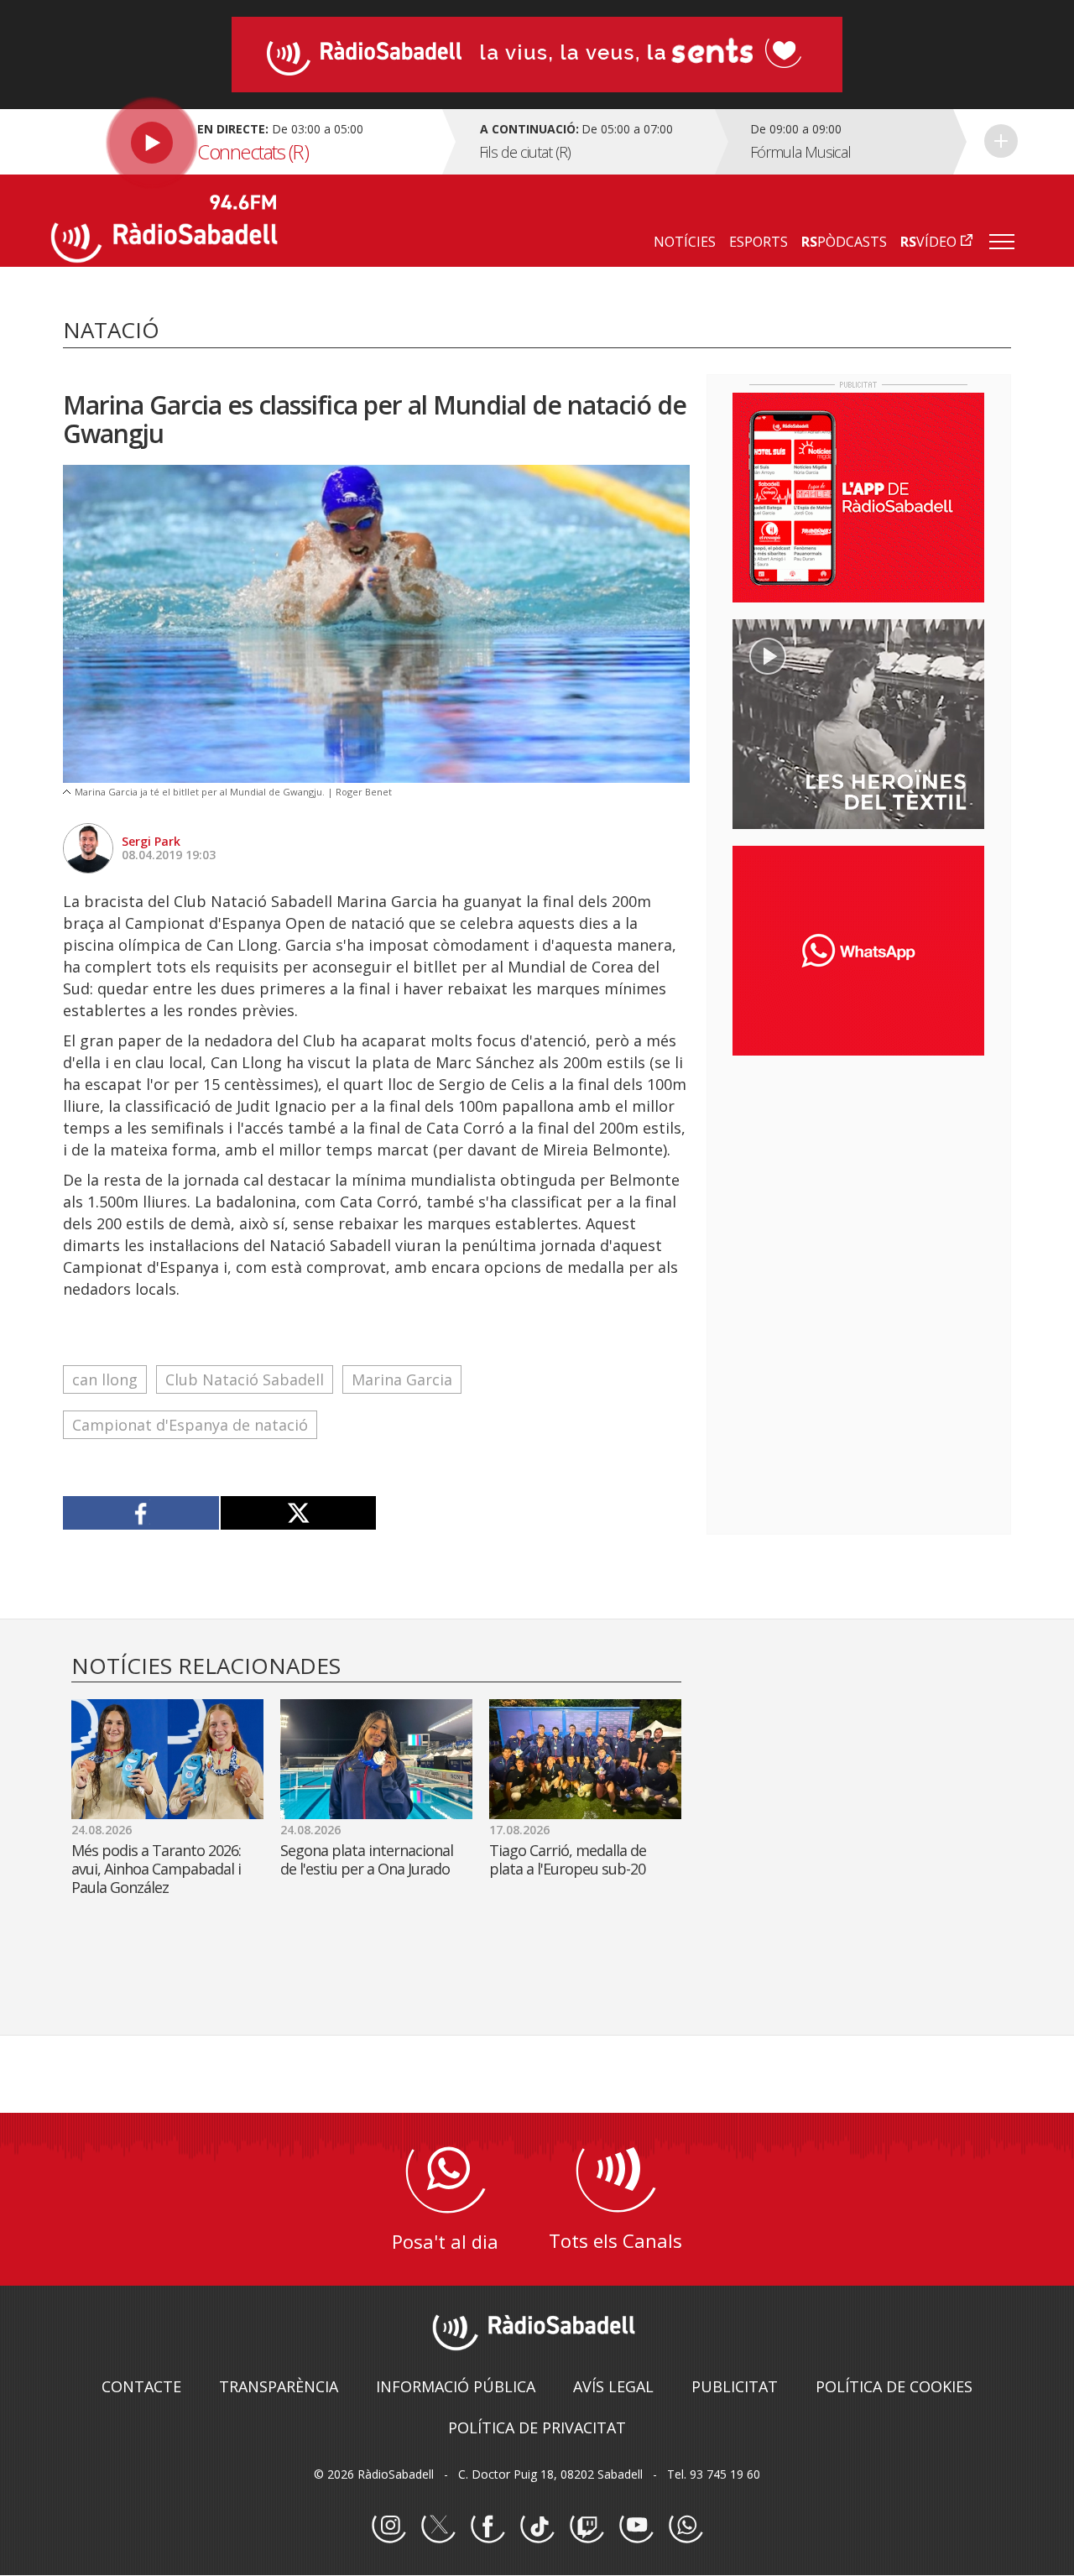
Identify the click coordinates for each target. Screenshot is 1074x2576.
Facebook (487, 2526)
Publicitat (735, 2386)
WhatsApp (686, 2526)
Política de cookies (894, 2386)
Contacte (141, 2386)
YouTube (636, 2526)
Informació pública (456, 2386)
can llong (105, 1379)
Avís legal (613, 2386)
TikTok (537, 2526)
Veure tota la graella (1001, 141)
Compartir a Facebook (141, 1513)
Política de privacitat (537, 2427)
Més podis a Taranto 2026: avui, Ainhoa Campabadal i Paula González (156, 1869)
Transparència (279, 2386)
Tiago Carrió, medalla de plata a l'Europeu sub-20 (568, 1859)
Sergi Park (151, 841)
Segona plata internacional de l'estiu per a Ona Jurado (367, 1859)
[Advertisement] (858, 1177)
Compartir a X (298, 1513)
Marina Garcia (402, 1379)
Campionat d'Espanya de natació (190, 1425)
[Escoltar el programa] (245, 142)
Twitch (587, 2526)
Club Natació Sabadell (245, 1379)
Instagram (388, 2526)
